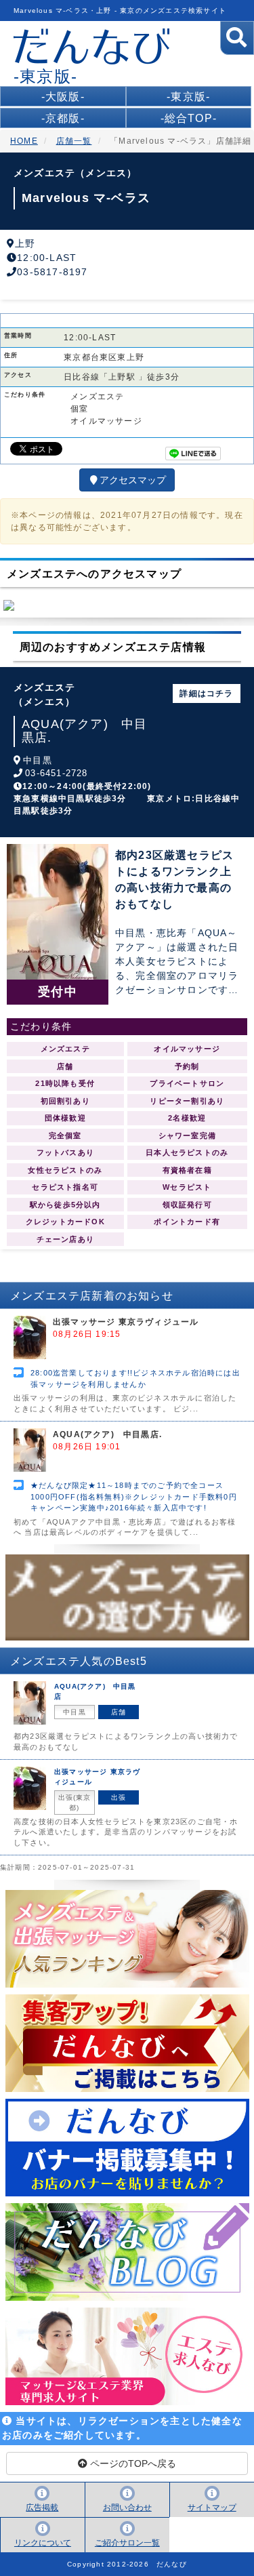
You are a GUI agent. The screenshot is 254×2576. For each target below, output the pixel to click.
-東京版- (188, 97)
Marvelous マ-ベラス (86, 198)
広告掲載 (42, 2508)
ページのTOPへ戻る (132, 2463)
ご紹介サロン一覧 (127, 2543)
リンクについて (43, 2543)
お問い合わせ (127, 2508)
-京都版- (63, 118)
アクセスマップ (133, 480)
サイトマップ (212, 2508)
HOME (24, 141)
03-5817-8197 (52, 272)
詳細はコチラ (206, 693)
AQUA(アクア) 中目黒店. (84, 731)
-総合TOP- (189, 118)
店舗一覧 (74, 141)
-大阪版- (63, 97)
